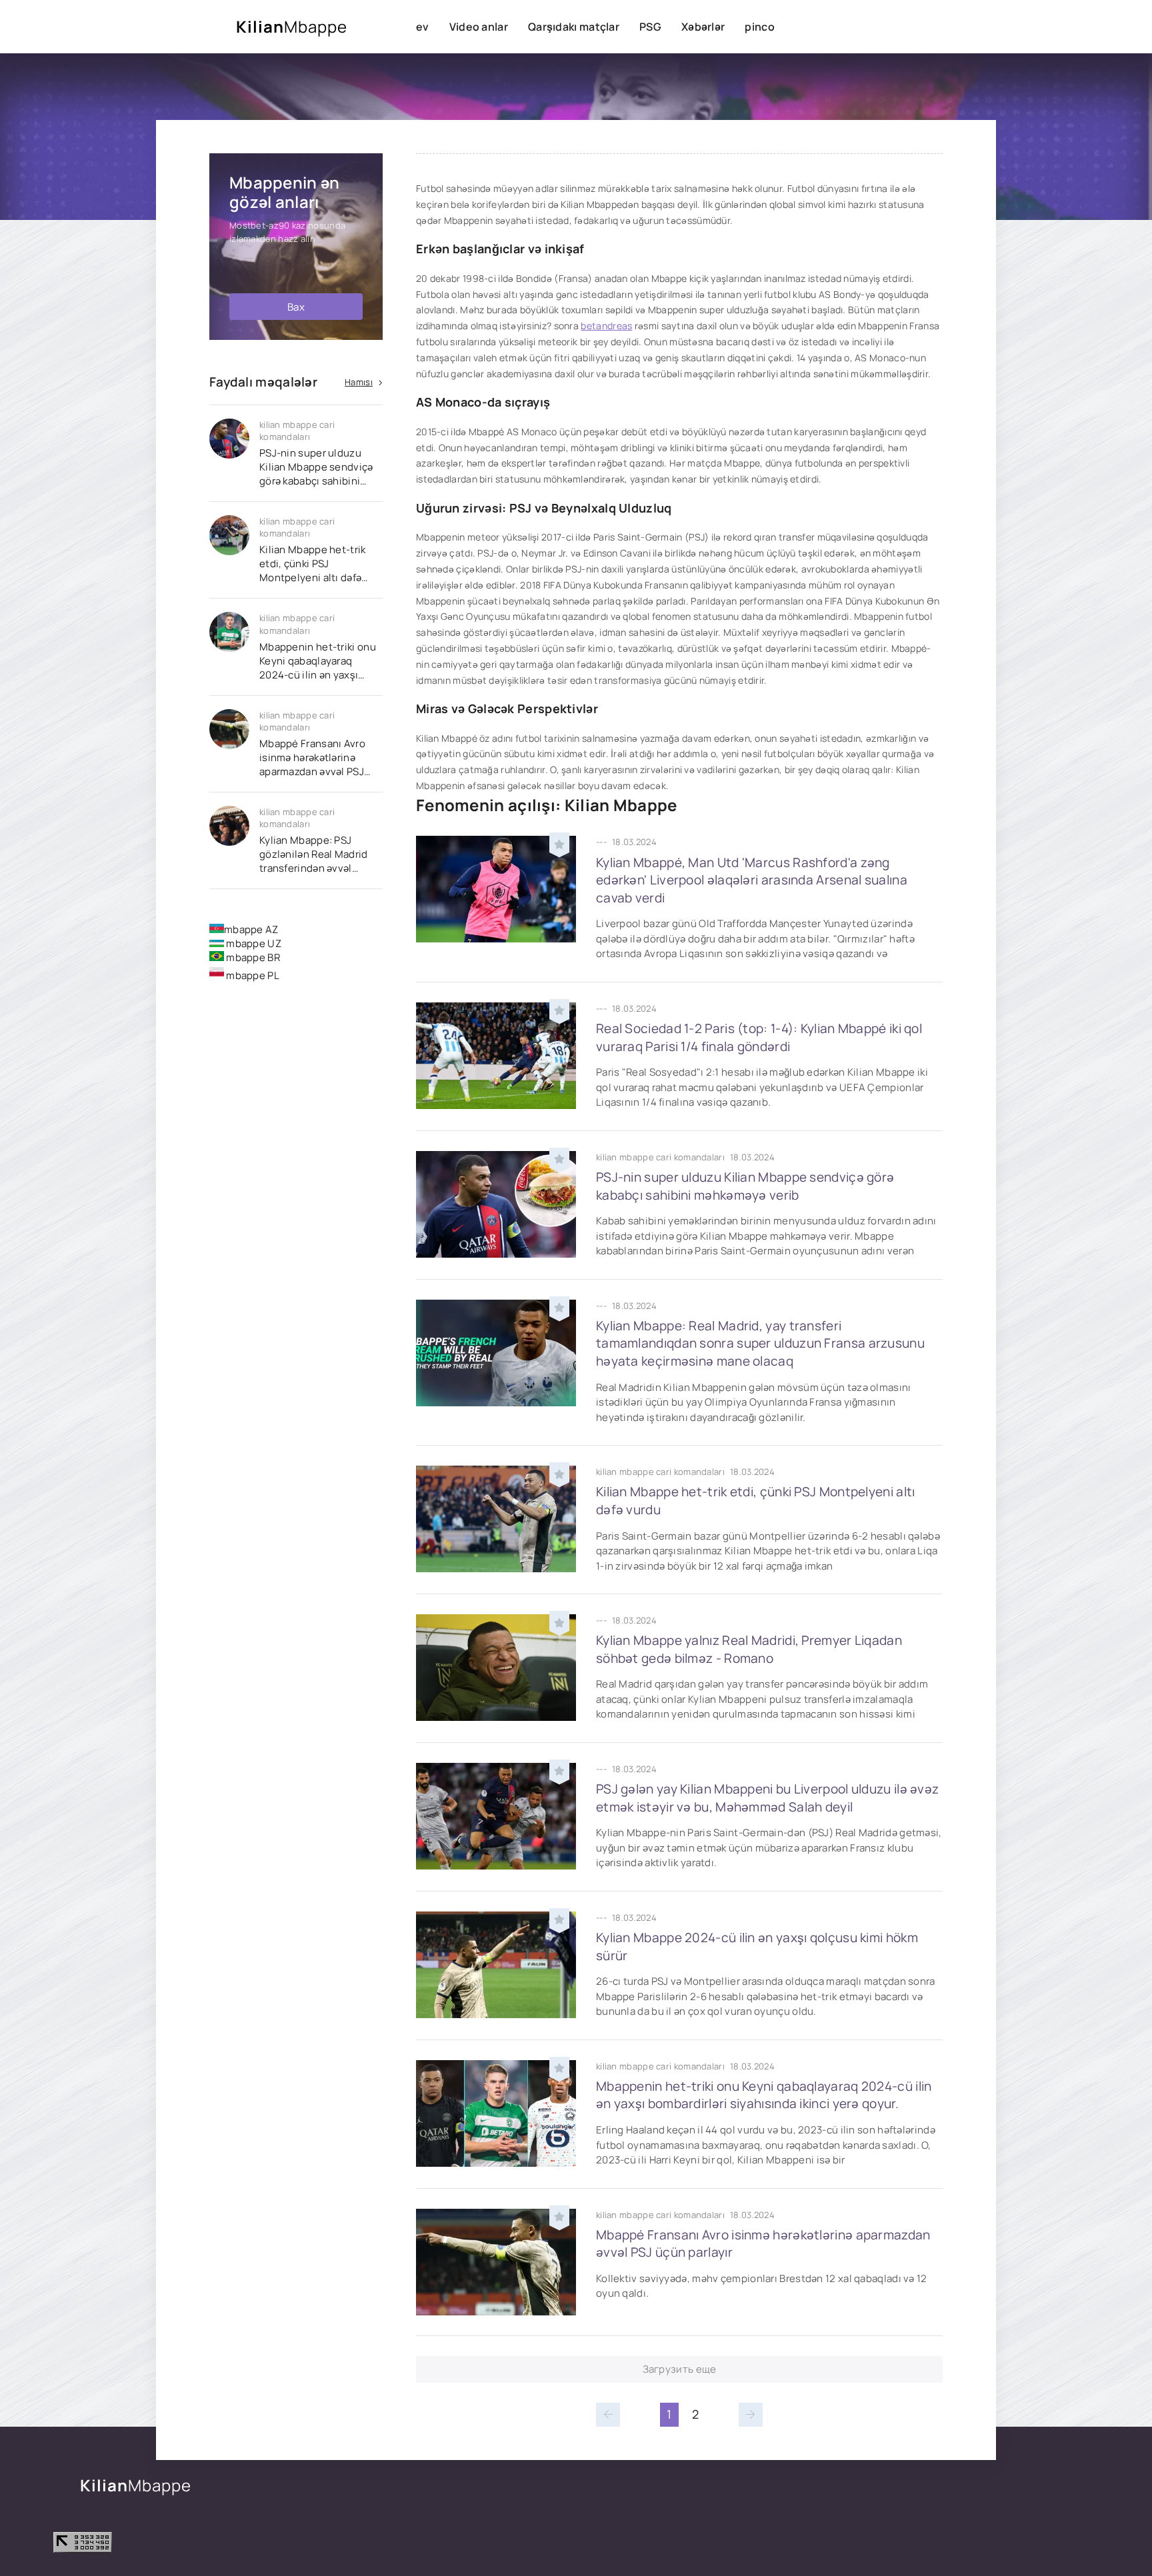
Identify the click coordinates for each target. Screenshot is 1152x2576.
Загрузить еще (680, 2369)
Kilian (292, 26)
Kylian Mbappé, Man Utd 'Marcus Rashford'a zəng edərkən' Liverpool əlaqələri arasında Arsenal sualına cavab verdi (752, 880)
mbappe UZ (253, 943)
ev (423, 27)
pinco (760, 27)
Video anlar (479, 27)
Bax (296, 307)
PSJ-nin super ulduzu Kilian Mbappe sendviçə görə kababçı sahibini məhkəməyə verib (745, 1186)
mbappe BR (252, 957)
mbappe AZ (251, 929)
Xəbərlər (703, 27)
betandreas (606, 326)
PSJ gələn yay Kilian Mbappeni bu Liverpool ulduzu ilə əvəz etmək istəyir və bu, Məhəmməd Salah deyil (767, 1798)
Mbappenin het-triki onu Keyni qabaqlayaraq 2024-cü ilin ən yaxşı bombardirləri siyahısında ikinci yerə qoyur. (764, 2095)
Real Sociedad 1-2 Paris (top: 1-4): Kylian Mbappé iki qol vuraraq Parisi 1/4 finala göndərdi (759, 1037)
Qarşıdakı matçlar (574, 27)
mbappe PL (252, 975)
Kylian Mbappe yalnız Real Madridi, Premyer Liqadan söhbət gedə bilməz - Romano (749, 1649)
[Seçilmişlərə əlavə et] (559, 842)
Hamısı (359, 382)
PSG (650, 27)
